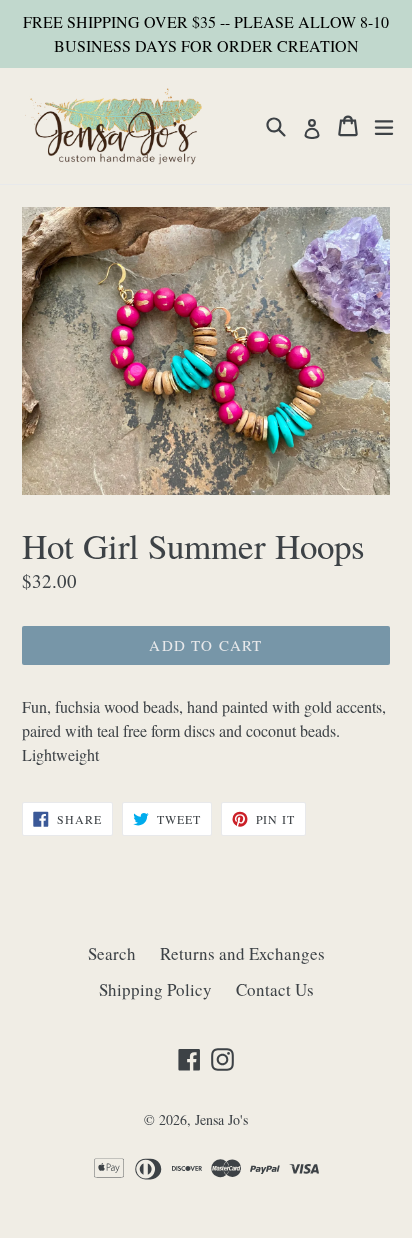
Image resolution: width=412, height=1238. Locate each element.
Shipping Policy (155, 989)
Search (112, 953)
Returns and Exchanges (242, 953)
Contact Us (275, 989)
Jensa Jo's (221, 1119)
